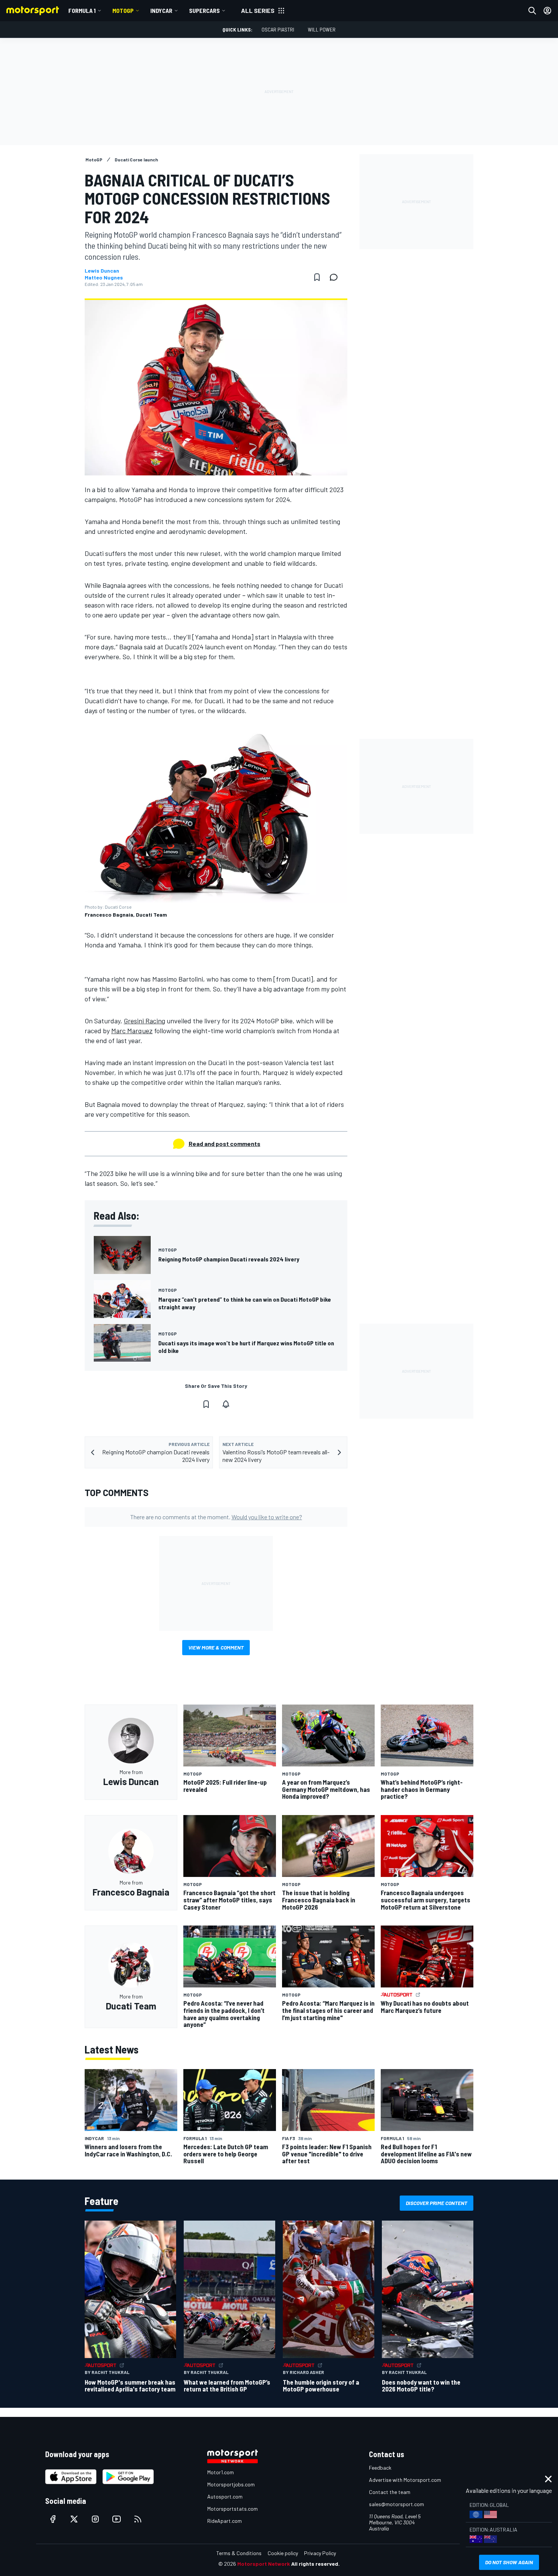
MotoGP (123, 10)
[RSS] (138, 2519)
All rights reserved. (315, 2564)
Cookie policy (283, 2553)
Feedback (380, 2468)
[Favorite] (317, 277)
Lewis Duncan (102, 271)
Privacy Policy (320, 2553)
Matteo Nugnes (104, 278)
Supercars (204, 10)
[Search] (532, 11)
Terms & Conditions (239, 2553)
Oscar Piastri (278, 29)
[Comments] (336, 277)
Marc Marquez (132, 1031)
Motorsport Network (264, 2564)
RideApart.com (225, 2521)
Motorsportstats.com (232, 2509)
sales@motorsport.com (396, 2504)
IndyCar (161, 10)
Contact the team (390, 2492)
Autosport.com (225, 2496)
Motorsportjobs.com (231, 2484)
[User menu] (547, 11)
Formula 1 (82, 10)
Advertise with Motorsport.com (405, 2480)
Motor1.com (221, 2472)
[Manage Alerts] (226, 1404)
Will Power (322, 29)
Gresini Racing (144, 1021)
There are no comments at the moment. (216, 1517)
